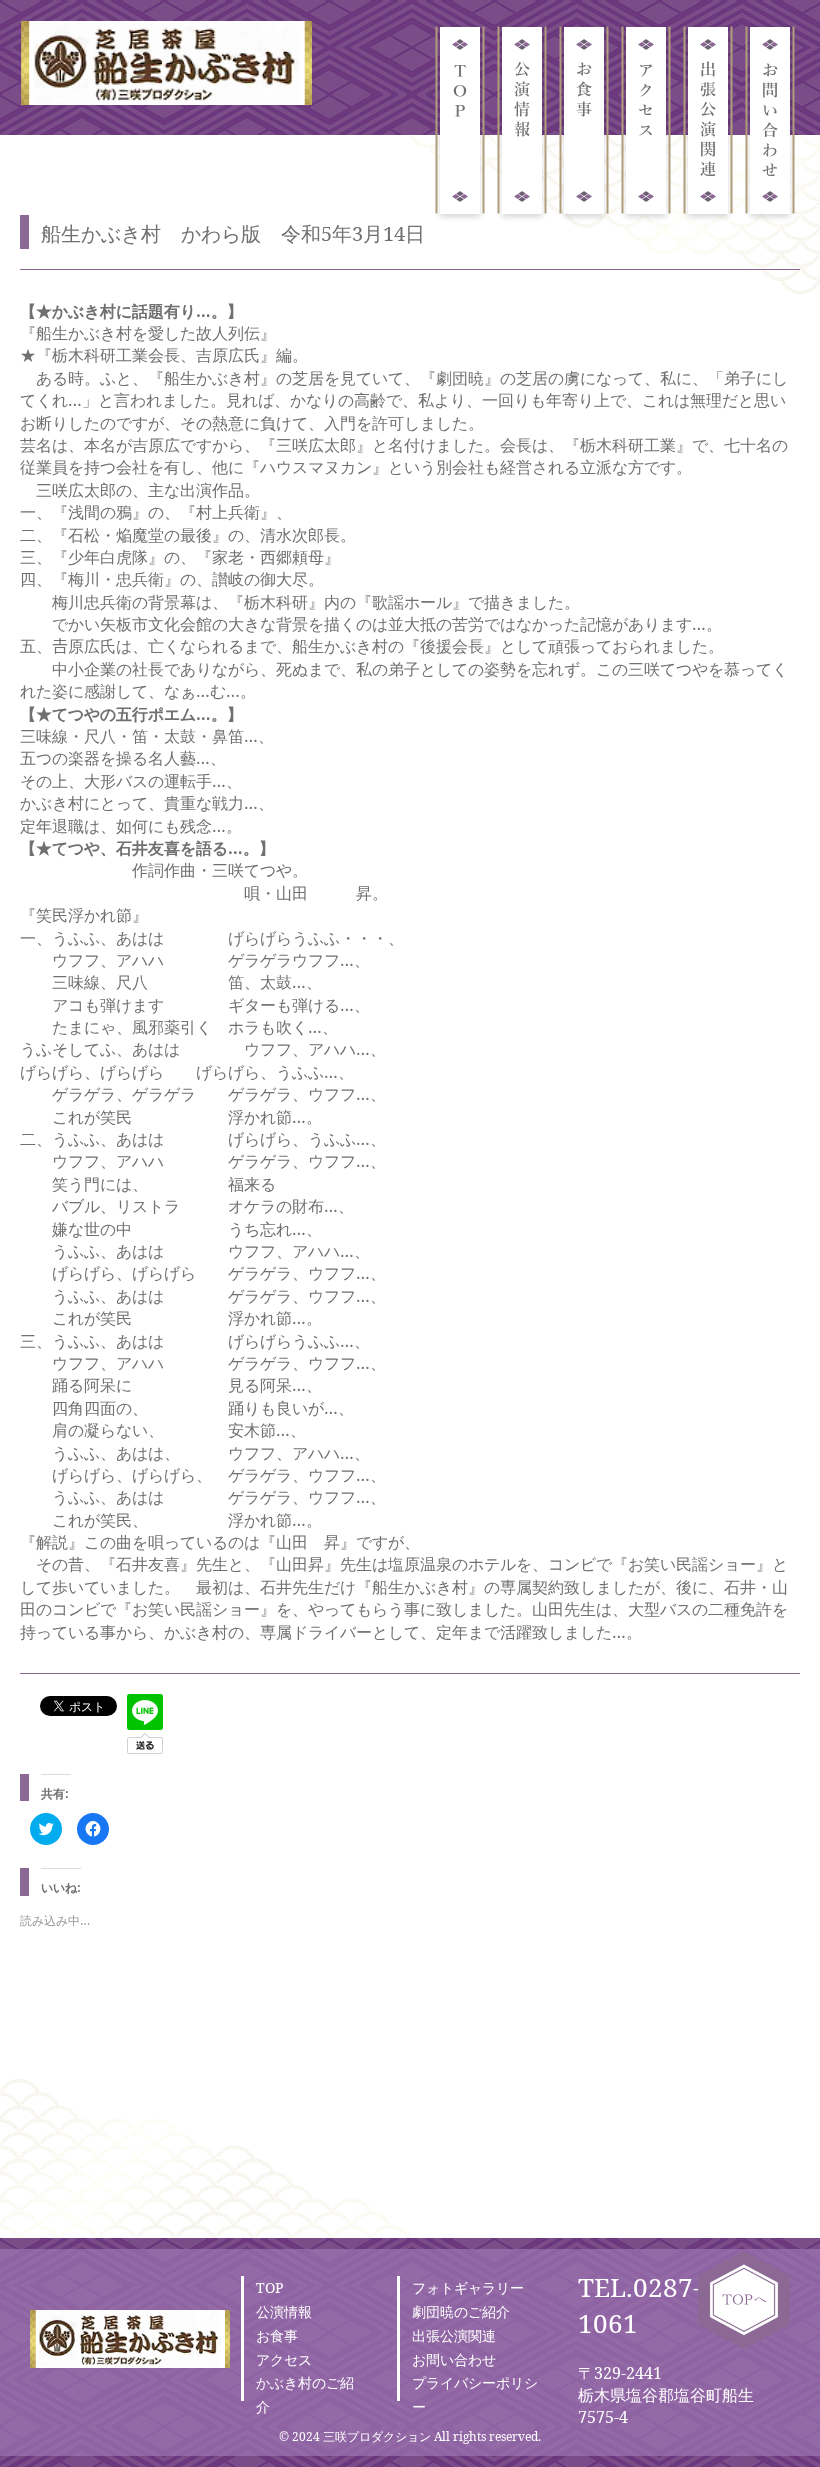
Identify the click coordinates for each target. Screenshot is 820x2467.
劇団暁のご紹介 (461, 2311)
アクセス (284, 2359)
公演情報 (284, 2311)
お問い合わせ (454, 2359)
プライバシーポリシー (475, 2394)
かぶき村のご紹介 (305, 2394)
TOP (269, 2287)
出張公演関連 (454, 2335)
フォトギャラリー (468, 2287)
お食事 (277, 2335)
